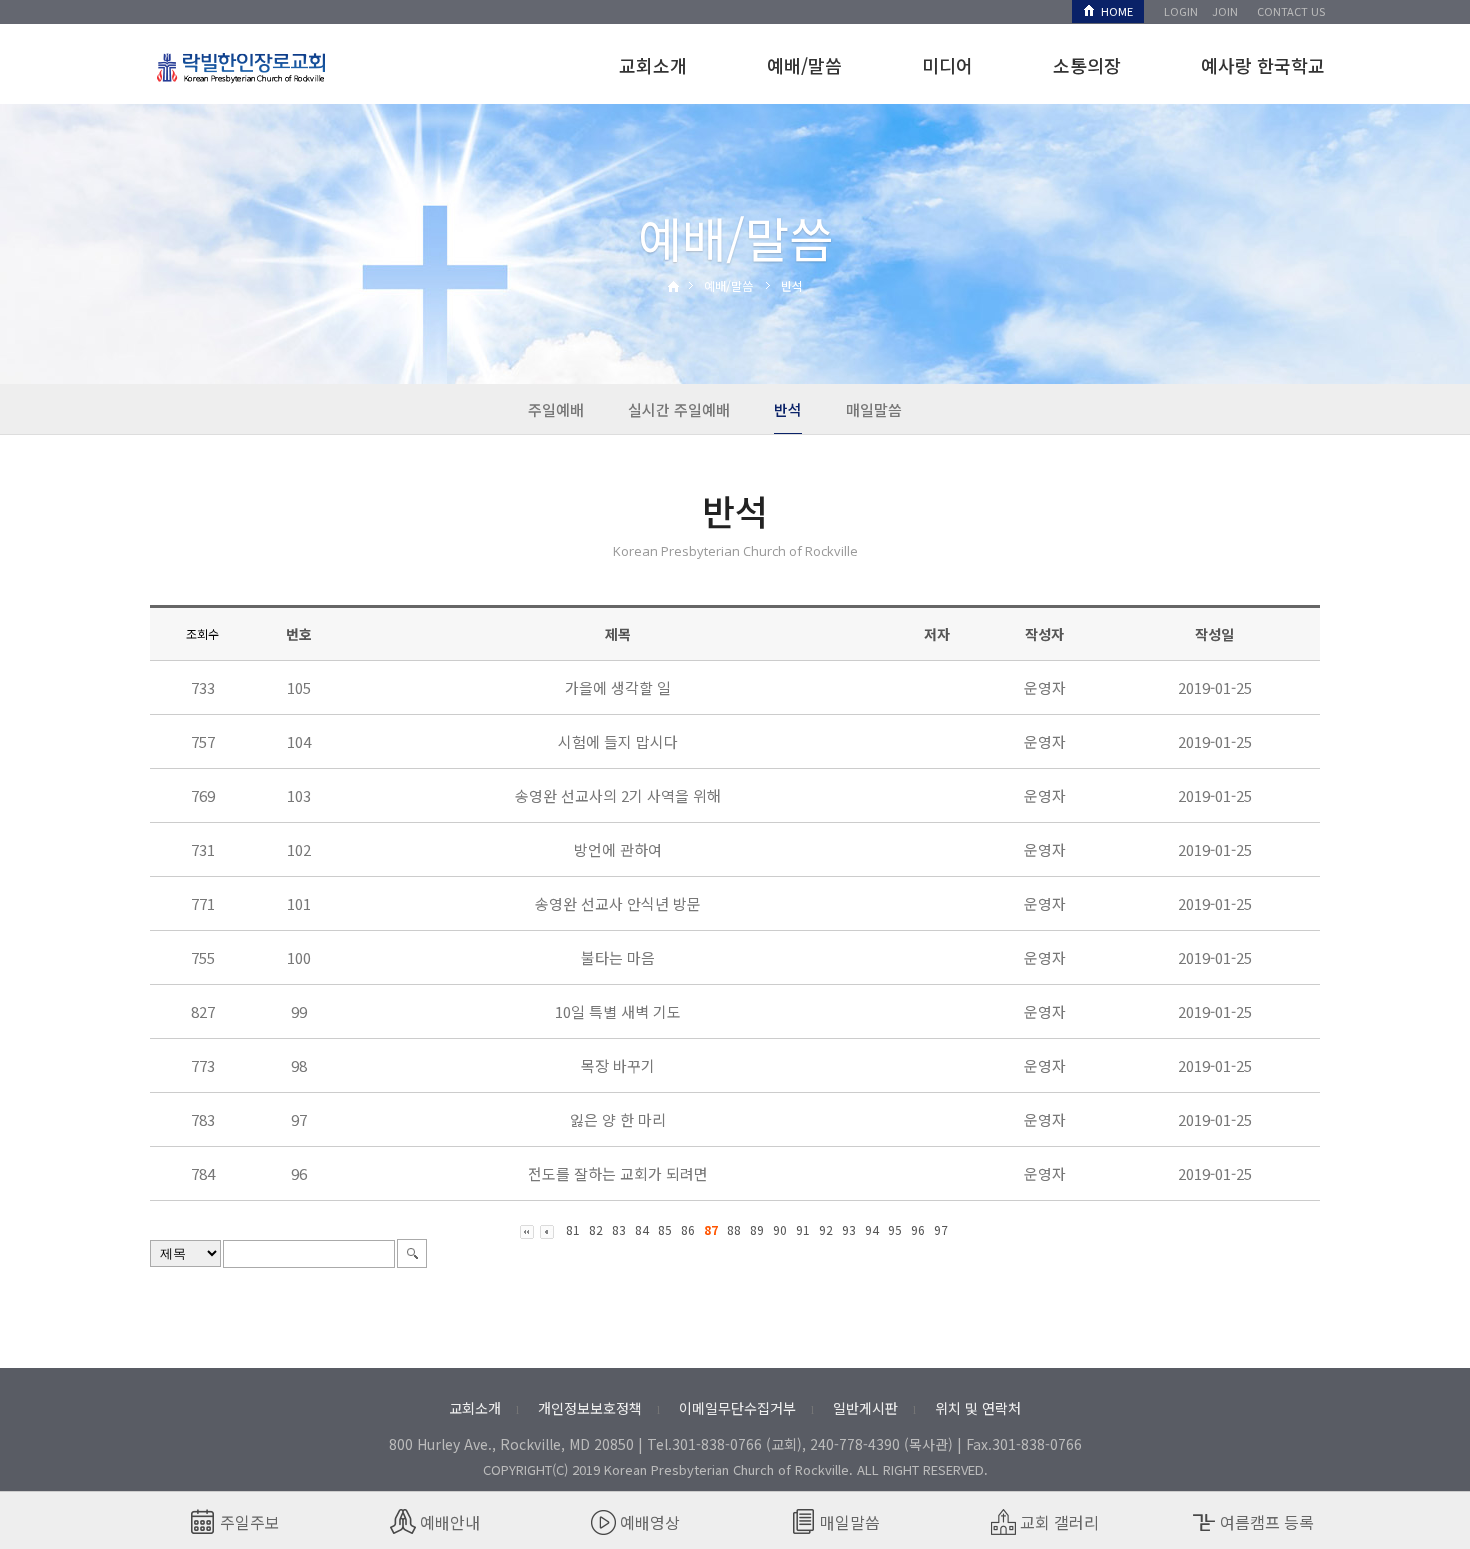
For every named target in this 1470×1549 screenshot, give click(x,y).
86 (688, 1229)
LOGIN (1181, 11)
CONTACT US (1291, 11)
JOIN (1225, 11)
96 (918, 1229)
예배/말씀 (804, 65)
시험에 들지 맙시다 (618, 741)
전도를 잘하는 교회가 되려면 (618, 1173)
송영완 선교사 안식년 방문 (618, 903)
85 (665, 1229)
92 (826, 1229)
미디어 (947, 65)
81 (573, 1229)
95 (895, 1229)
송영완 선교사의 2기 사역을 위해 (618, 795)
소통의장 (1087, 65)
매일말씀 (874, 409)
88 (734, 1229)
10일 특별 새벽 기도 (618, 1011)
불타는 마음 (618, 957)
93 (849, 1229)
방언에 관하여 (618, 849)
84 (642, 1229)
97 (941, 1229)
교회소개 (653, 65)
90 (780, 1229)
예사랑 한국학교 (1263, 65)
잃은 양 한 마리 (618, 1119)
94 (872, 1229)
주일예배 (556, 409)
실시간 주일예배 (679, 409)
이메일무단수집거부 (737, 1408)
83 (619, 1229)
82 (596, 1229)
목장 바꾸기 (618, 1065)
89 (757, 1229)
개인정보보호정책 (590, 1408)
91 (803, 1229)
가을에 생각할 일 (618, 687)
